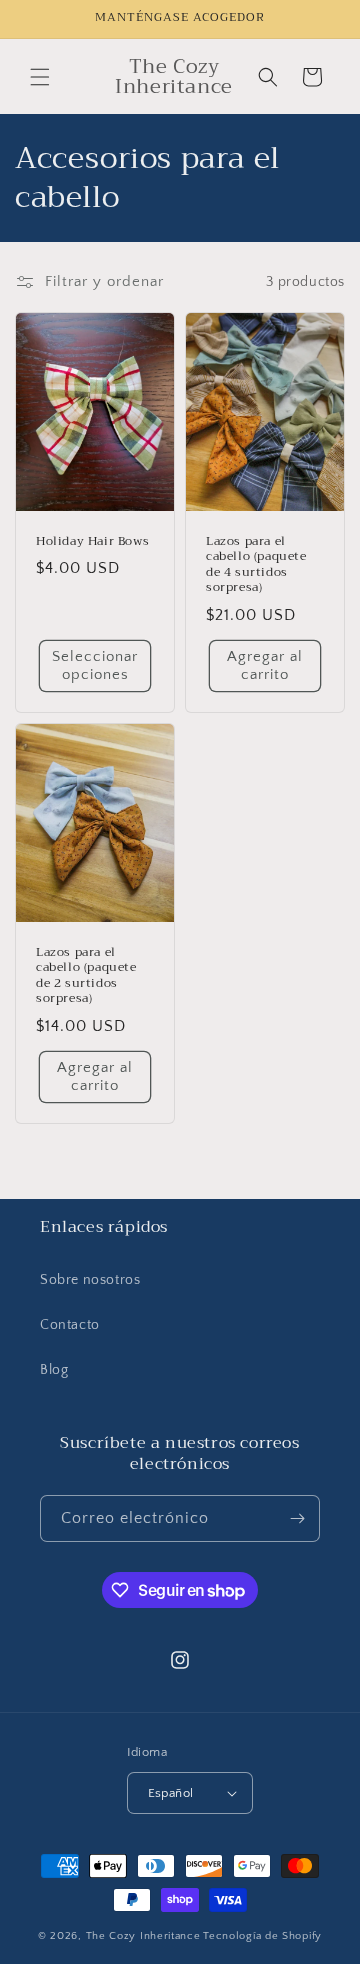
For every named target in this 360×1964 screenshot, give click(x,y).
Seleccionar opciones (95, 665)
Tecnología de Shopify (262, 1936)
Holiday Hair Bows (92, 542)
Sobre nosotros (90, 1280)
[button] (40, 77)
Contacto (70, 1325)
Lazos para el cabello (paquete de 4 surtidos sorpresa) (256, 565)
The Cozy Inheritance (143, 1936)
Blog (54, 1370)
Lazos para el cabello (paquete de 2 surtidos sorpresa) (86, 975)
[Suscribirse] (297, 1518)
